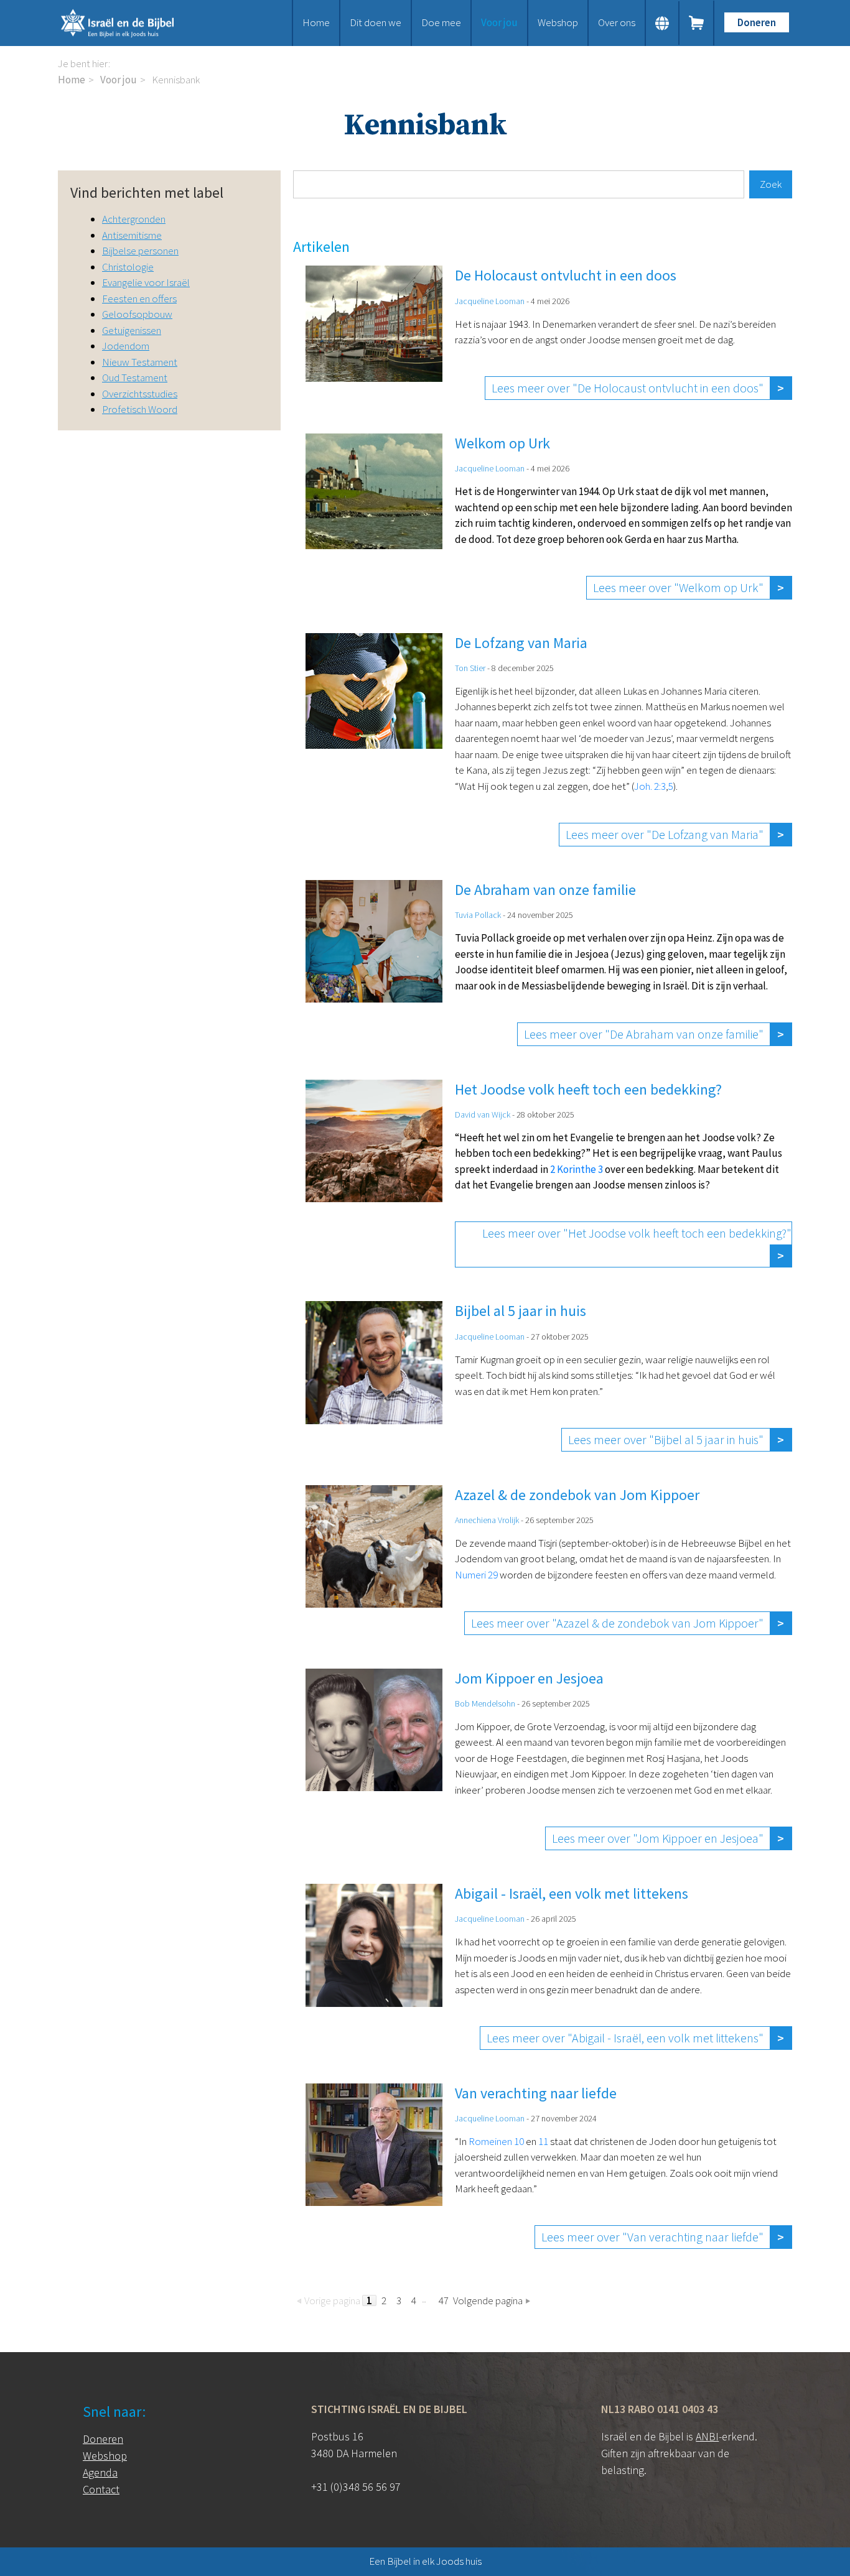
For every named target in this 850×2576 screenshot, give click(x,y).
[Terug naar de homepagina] (133, 23)
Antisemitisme (132, 235)
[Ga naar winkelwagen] (697, 23)
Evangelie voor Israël (146, 282)
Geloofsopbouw (137, 314)
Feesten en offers (139, 299)
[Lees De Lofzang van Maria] (380, 740)
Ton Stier (470, 668)
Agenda (100, 2472)
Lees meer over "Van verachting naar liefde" (652, 2237)
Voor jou (499, 22)
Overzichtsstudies (140, 394)
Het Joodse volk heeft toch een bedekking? (588, 1089)
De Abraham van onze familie (545, 890)
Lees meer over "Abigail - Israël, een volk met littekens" (625, 2038)
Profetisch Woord (140, 409)
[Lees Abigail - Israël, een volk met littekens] (380, 1967)
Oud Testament (135, 378)
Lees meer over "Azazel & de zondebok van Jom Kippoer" (617, 1623)
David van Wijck (483, 1114)
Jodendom (126, 346)
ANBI (707, 2436)
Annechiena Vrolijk (487, 1520)
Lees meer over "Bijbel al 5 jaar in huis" (666, 1439)
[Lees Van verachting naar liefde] (380, 2166)
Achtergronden (134, 219)
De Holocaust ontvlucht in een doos (566, 275)
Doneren (757, 22)
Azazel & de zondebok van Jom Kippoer (577, 1495)
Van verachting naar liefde (536, 2093)
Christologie (128, 267)
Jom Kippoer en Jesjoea (529, 1678)
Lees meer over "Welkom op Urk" (678, 587)
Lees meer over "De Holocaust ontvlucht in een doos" (628, 388)
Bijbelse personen (140, 251)
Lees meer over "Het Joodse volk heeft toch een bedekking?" (637, 1233)
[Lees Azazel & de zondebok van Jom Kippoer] (380, 1560)
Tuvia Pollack (478, 915)
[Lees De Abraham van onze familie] (380, 963)
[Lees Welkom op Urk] (380, 517)
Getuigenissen (132, 330)
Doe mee (441, 22)
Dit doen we (376, 22)
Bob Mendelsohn (485, 1703)
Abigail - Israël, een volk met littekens (572, 1893)
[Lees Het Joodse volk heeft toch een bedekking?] (380, 1174)
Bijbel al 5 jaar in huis (521, 1311)
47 (444, 2300)
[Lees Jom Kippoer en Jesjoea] (380, 1759)
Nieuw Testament (140, 362)
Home (316, 22)
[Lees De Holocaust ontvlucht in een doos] (380, 333)
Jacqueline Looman (490, 301)
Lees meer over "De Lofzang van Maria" (665, 834)
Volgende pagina (488, 2300)
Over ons (617, 22)
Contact (101, 2489)
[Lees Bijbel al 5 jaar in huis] (380, 1376)
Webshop (558, 22)
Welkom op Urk (502, 443)
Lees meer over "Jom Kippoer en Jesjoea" (658, 1838)
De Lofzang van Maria (521, 643)
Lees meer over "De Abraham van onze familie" (644, 1034)
